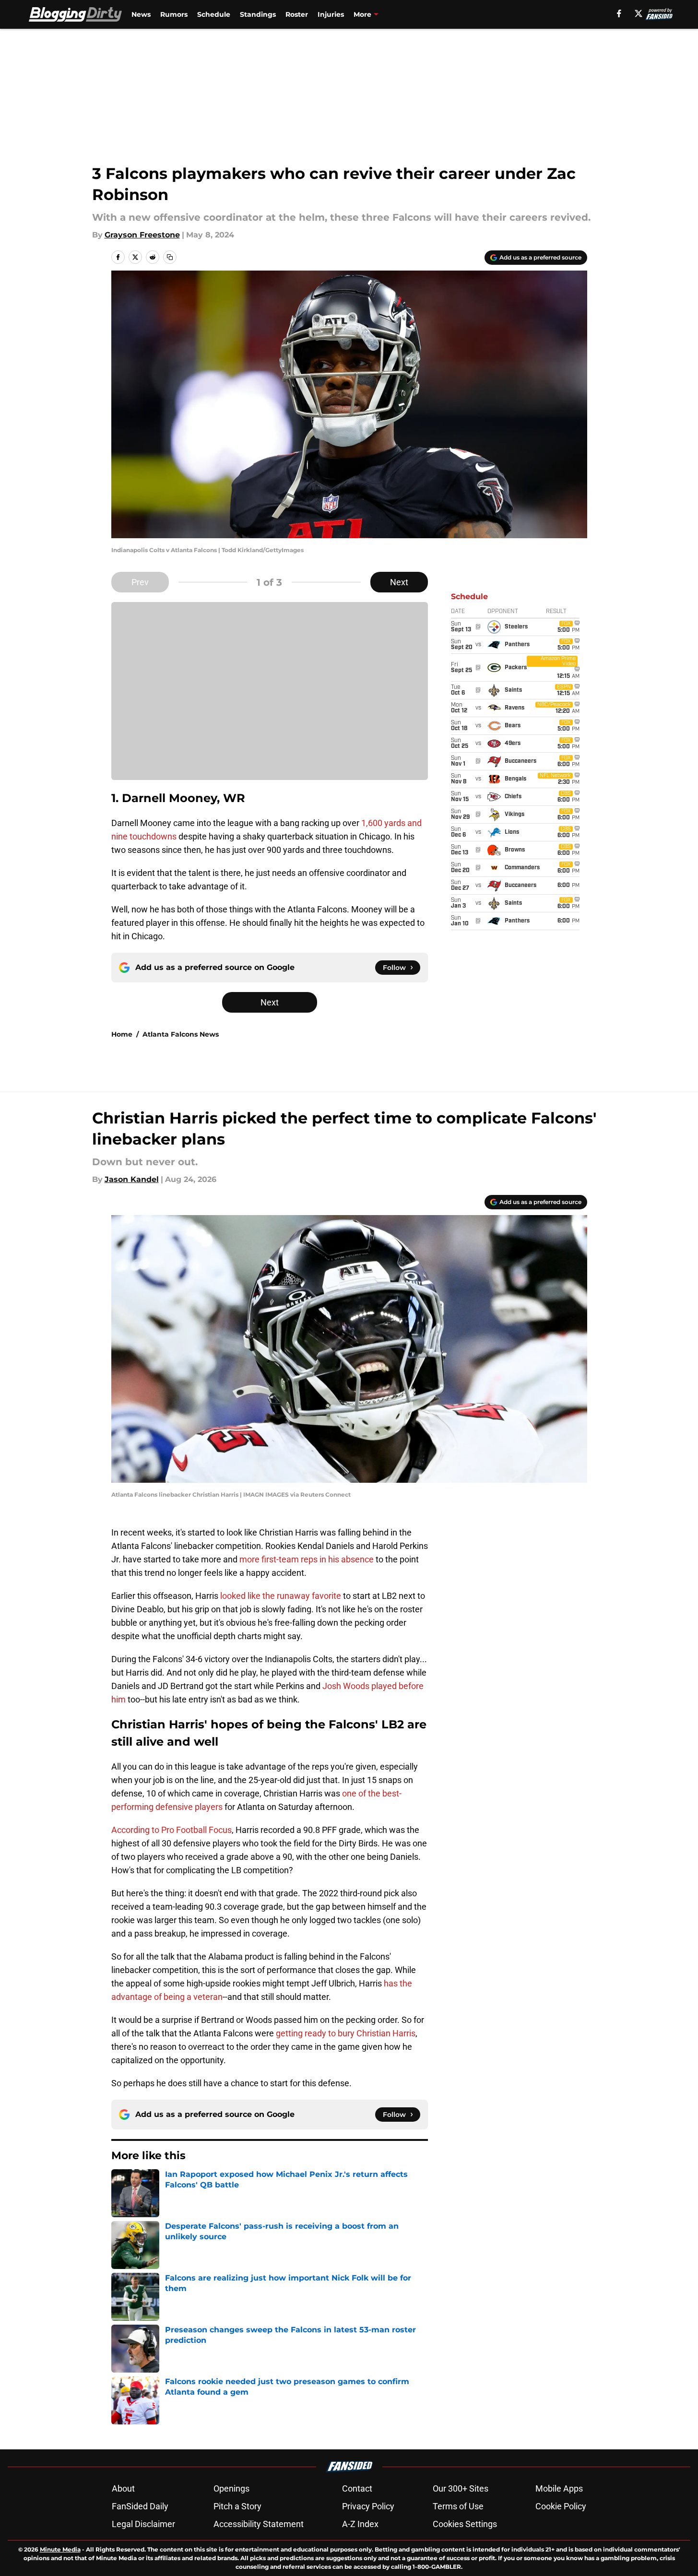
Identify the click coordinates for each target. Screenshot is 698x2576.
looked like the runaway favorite (281, 1596)
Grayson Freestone (142, 235)
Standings (258, 14)
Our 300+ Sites (461, 2488)
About (123, 2488)
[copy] (170, 257)
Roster (297, 14)
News (141, 14)
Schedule (214, 14)
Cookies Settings (465, 2524)
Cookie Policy (561, 2506)
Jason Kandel (132, 1179)
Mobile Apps (559, 2488)
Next (399, 582)
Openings (231, 2488)
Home (122, 1034)
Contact (357, 2488)
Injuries (331, 14)
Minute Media (60, 2549)
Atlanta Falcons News (181, 1034)
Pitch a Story (237, 2506)
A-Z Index (360, 2524)
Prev (140, 582)
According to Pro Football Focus (172, 1830)
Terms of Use (458, 2506)
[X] (639, 13)
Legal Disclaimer (143, 2524)
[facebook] (619, 13)
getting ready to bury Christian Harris (346, 2033)
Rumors (174, 14)
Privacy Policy (368, 2506)
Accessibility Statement (259, 2524)
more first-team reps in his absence (307, 1559)
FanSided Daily (140, 2506)
